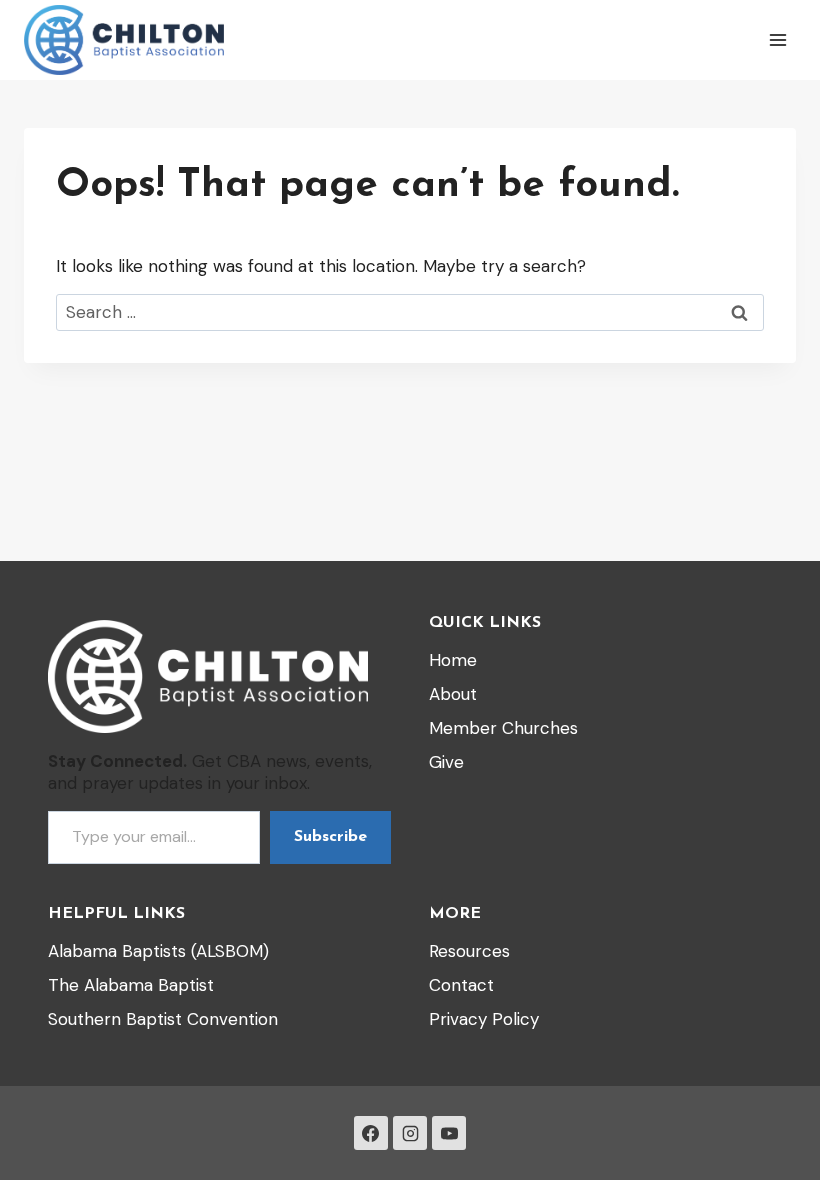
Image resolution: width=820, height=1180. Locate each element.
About (453, 694)
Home (453, 660)
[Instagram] (410, 1133)
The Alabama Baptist (131, 985)
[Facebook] (371, 1133)
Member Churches (503, 728)
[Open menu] (777, 39)
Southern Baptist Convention (163, 1019)
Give (446, 762)
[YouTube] (449, 1133)
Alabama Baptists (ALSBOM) (158, 951)
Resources (469, 951)
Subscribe (330, 837)
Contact (461, 985)
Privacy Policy (484, 1019)
